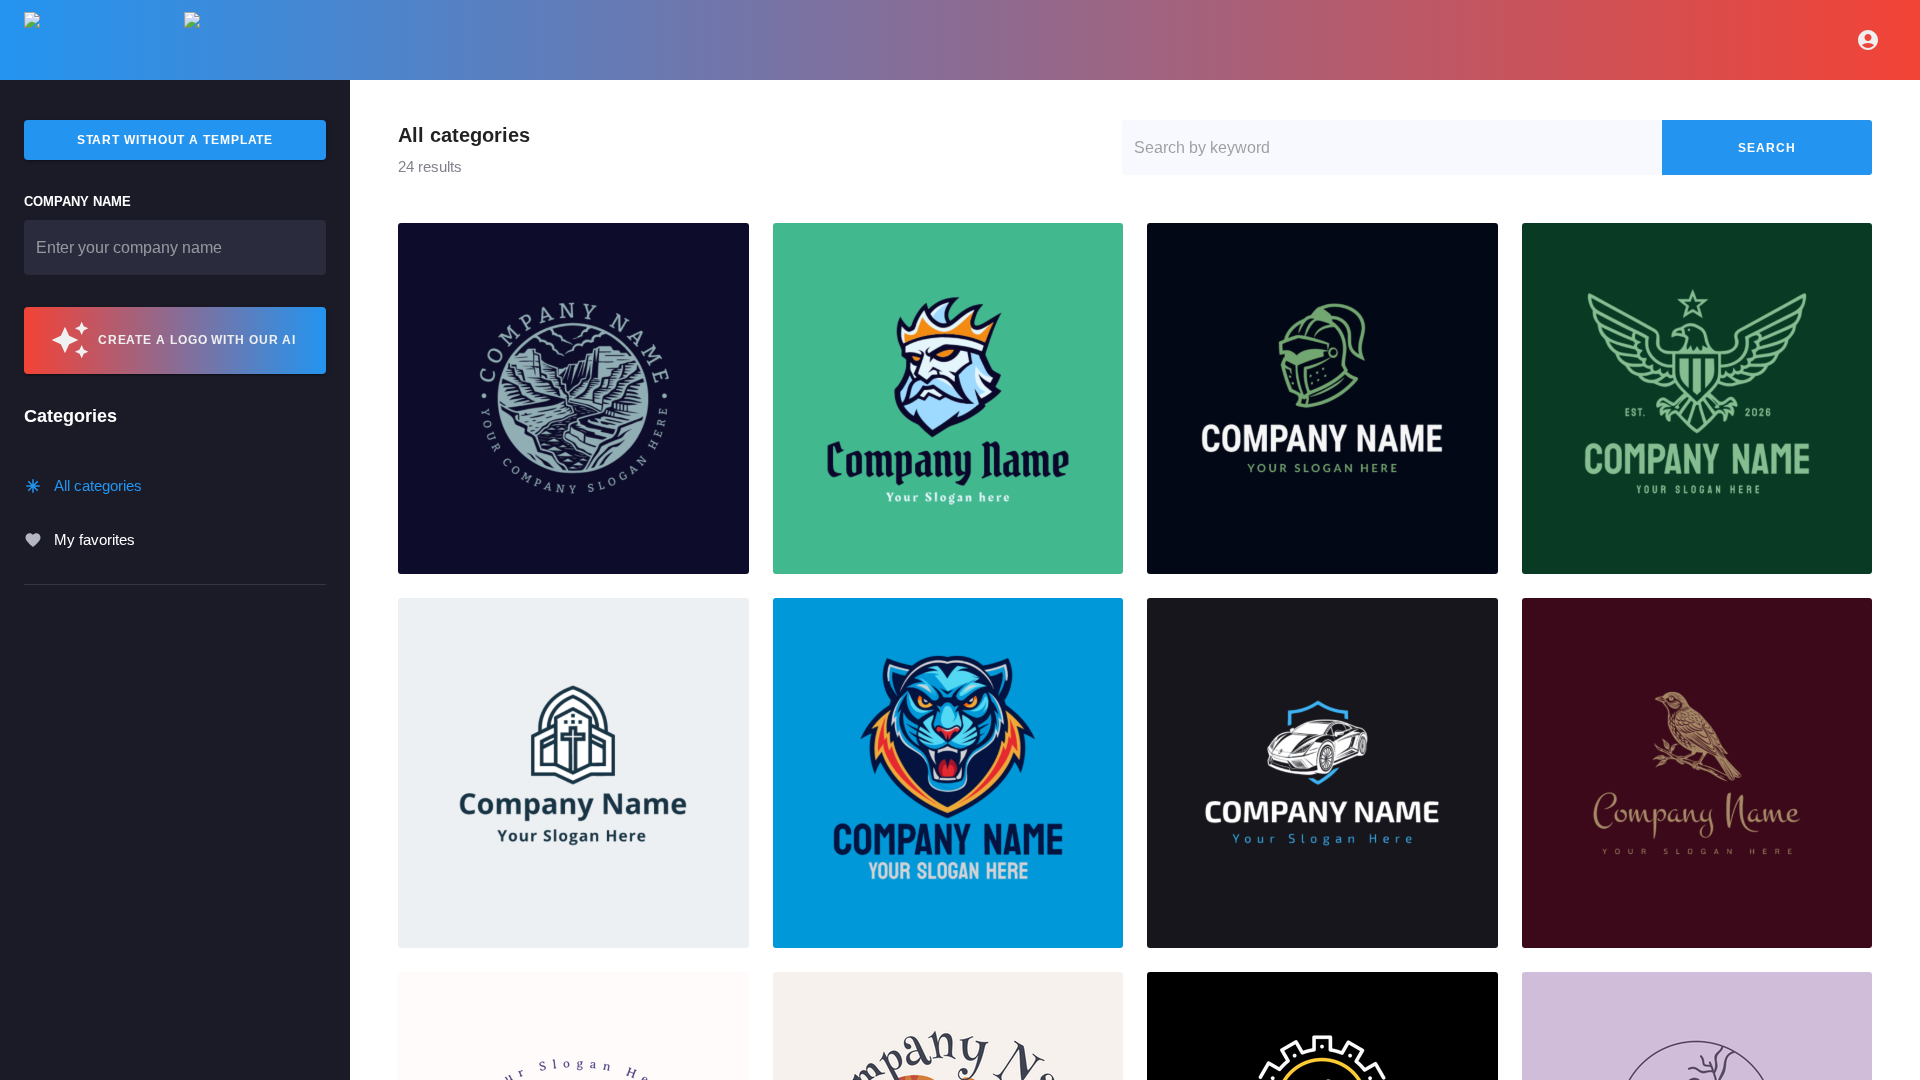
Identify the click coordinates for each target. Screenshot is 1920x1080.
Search (1766, 148)
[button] (573, 398)
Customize (573, 398)
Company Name (77, 201)
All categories (98, 485)
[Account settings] (1868, 40)
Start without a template (175, 140)
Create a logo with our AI (197, 340)
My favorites (94, 539)
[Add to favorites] (726, 246)
